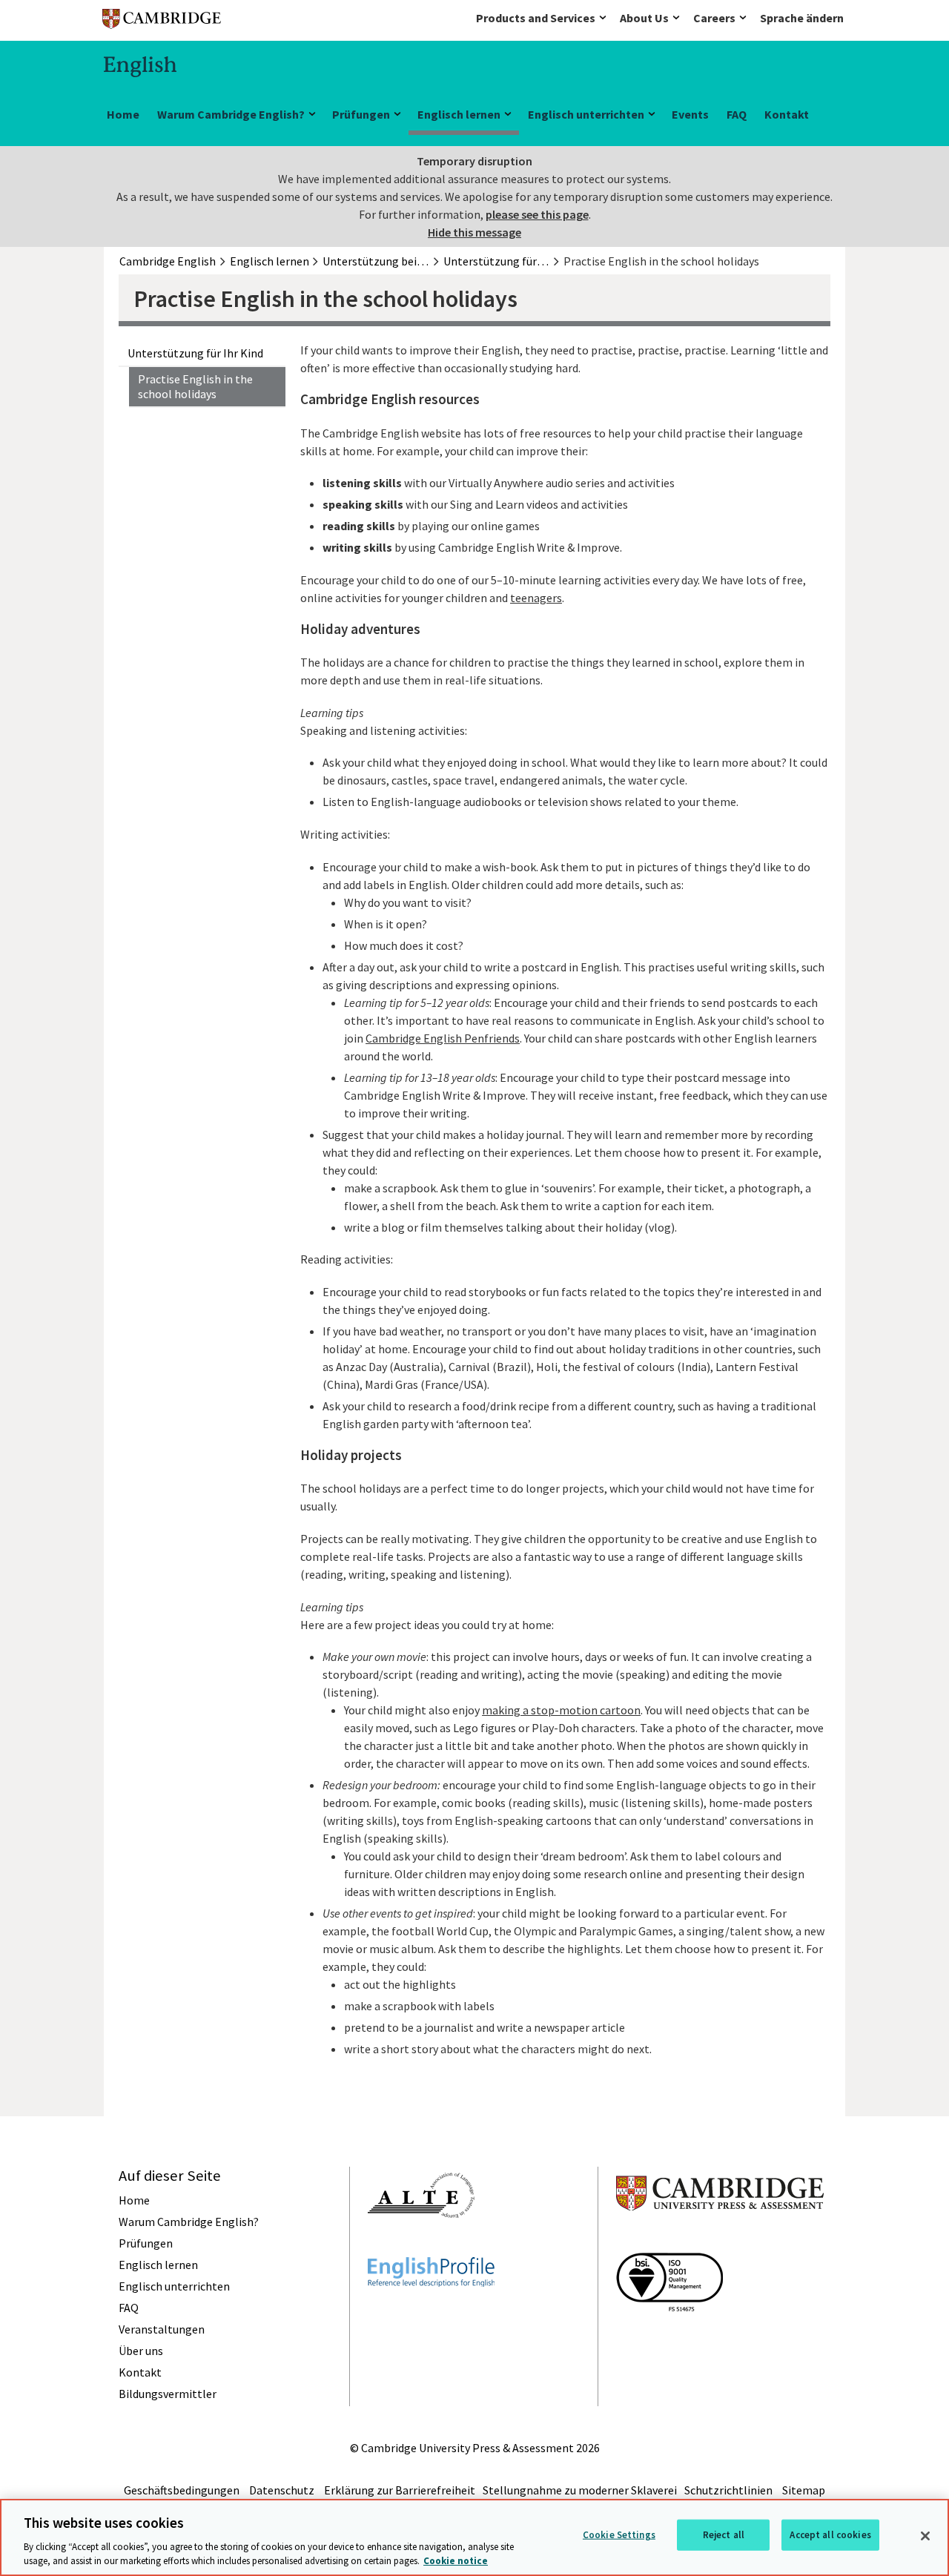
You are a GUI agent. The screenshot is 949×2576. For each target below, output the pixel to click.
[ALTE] (421, 2245)
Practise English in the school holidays (195, 387)
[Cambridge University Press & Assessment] (720, 2240)
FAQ (737, 114)
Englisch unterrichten (586, 114)
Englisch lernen (459, 114)
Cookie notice (456, 2561)
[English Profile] (431, 2314)
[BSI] (669, 2338)
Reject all (724, 2535)
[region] (474, 2537)
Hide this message (474, 232)
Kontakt (787, 114)
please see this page (537, 214)
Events (690, 114)
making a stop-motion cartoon (561, 1710)
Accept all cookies (830, 2535)
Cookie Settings (619, 2535)
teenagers (536, 598)
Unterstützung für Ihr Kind (195, 353)
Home (123, 114)
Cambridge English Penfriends (443, 1038)
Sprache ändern (802, 18)
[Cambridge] (162, 22)
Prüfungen (361, 114)
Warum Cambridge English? (231, 114)
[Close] (925, 2536)
